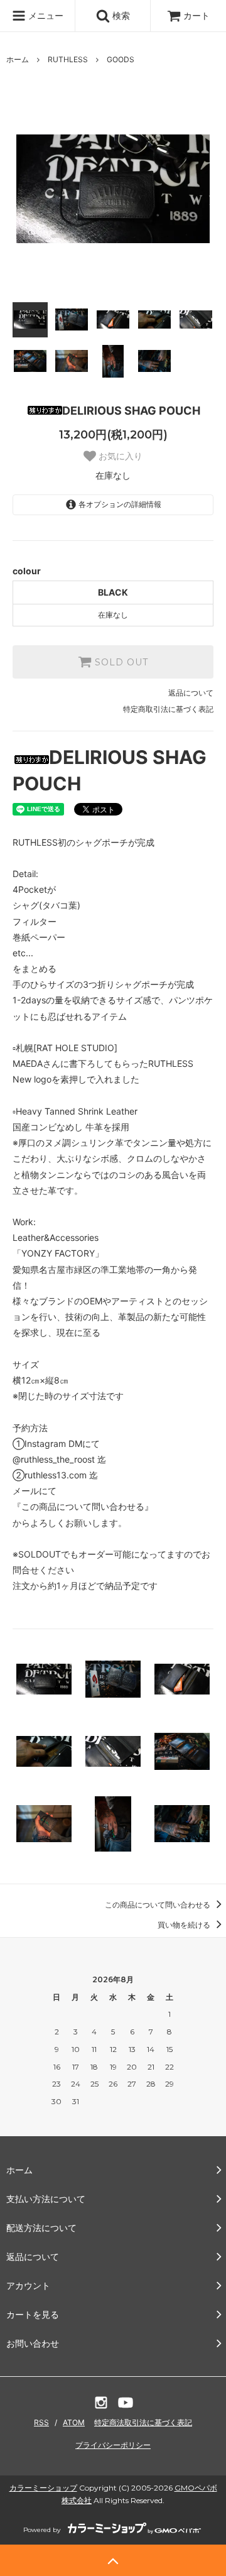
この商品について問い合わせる (159, 1905)
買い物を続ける (185, 1925)
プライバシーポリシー (113, 2445)
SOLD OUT (120, 662)
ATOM (74, 2422)
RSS (41, 2422)
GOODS (121, 59)
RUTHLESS (68, 59)
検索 (120, 15)
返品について (191, 693)
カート (196, 15)
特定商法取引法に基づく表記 (143, 2422)
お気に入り (119, 456)
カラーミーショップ (43, 2488)
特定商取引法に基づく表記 (168, 709)
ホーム (18, 59)
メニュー (45, 15)
